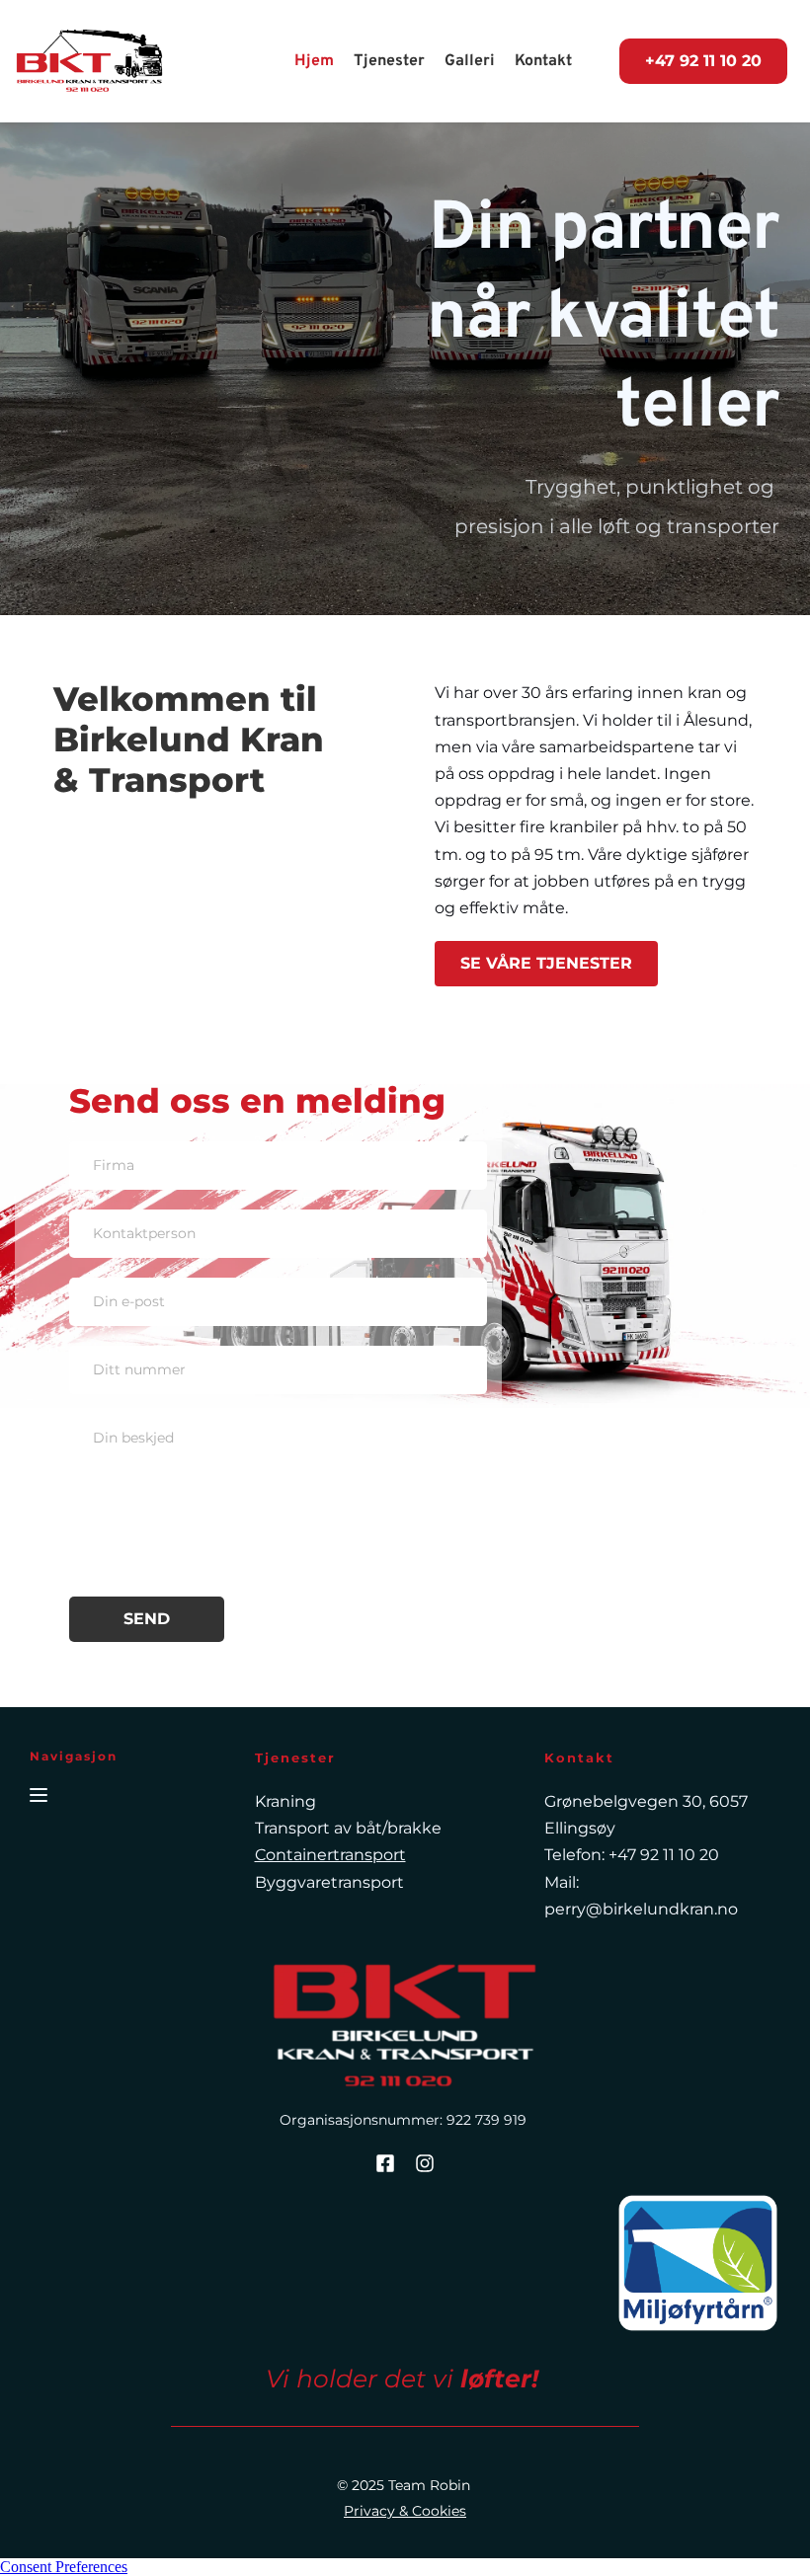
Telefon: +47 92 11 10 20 (632, 1855)
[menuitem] (314, 61)
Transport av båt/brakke (348, 1828)
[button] (39, 1795)
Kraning (285, 1801)
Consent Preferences (64, 2567)
